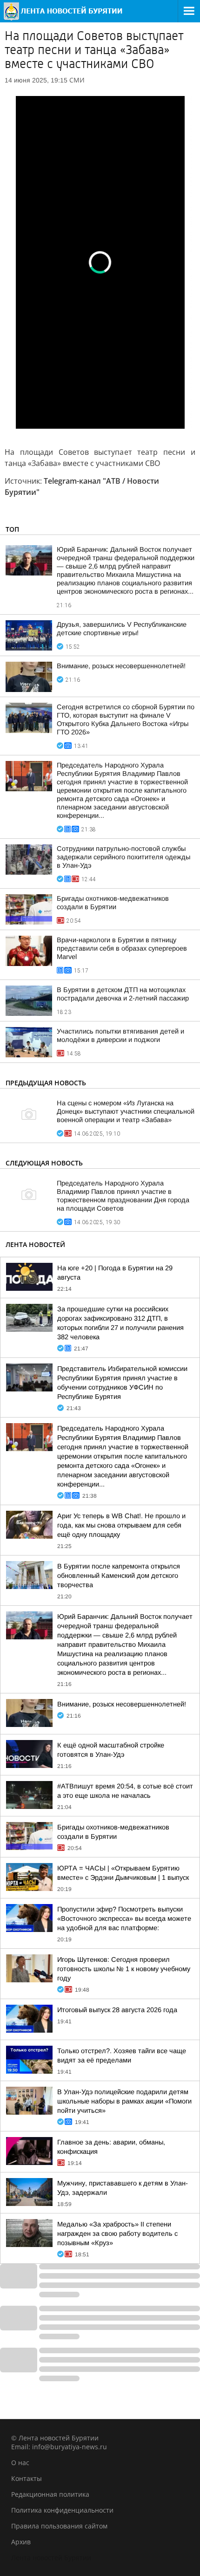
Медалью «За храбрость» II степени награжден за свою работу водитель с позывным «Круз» (117, 2233)
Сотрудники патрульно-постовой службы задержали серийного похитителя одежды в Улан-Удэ (123, 857)
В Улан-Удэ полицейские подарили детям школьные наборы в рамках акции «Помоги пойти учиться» (124, 2101)
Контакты (27, 2478)
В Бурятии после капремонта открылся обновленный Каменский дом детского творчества (119, 1576)
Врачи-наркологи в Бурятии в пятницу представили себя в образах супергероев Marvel (122, 948)
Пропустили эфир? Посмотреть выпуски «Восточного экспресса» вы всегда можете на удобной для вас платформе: (124, 1918)
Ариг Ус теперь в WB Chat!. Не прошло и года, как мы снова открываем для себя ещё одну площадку (121, 1525)
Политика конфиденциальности (62, 2510)
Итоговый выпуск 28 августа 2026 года (117, 2010)
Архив (21, 2542)
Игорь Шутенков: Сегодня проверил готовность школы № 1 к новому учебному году (124, 1969)
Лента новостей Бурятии (51, 2558)
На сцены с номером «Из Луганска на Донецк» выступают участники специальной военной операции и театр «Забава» (126, 1111)
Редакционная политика (50, 2494)
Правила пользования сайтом (59, 2526)
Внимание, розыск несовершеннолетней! (121, 666)
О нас (20, 2463)
